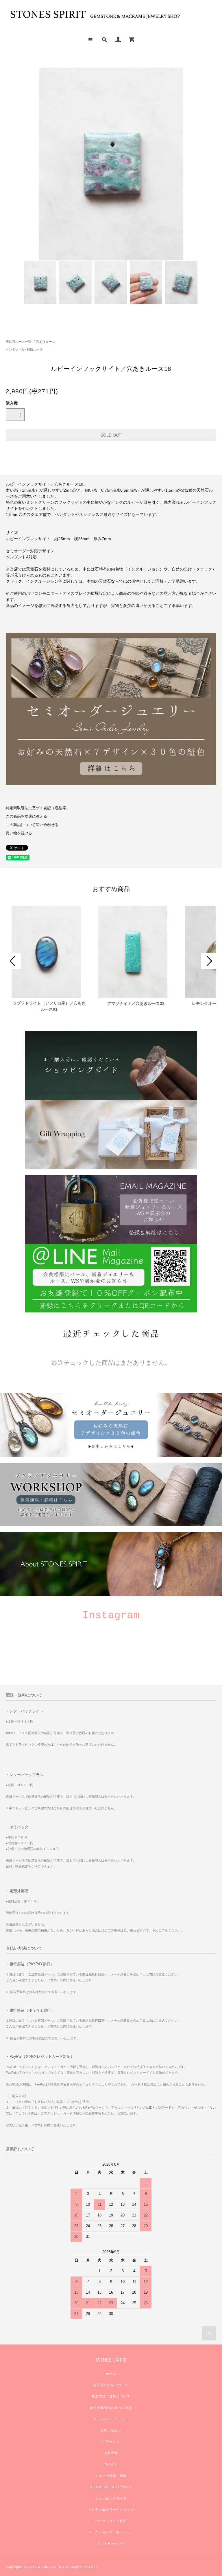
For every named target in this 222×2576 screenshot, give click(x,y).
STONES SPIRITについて (111, 2487)
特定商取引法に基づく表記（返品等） (38, 808)
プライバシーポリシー (111, 2419)
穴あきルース (46, 342)
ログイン (111, 2464)
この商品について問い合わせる (32, 825)
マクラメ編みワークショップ (111, 2510)
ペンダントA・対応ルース (24, 349)
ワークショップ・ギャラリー (111, 2532)
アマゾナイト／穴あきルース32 (136, 1003)
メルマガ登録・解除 (111, 2476)
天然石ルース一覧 (18, 342)
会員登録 (111, 2453)
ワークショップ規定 (111, 2521)
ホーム (111, 2374)
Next (209, 961)
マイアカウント (111, 2442)
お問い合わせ (111, 2430)
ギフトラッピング (111, 2544)
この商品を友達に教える (26, 816)
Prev (13, 961)
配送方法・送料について (111, 2396)
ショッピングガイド (111, 2498)
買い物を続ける (19, 833)
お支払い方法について (111, 2385)
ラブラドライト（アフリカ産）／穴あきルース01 (49, 1006)
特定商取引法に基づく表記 (111, 2408)
